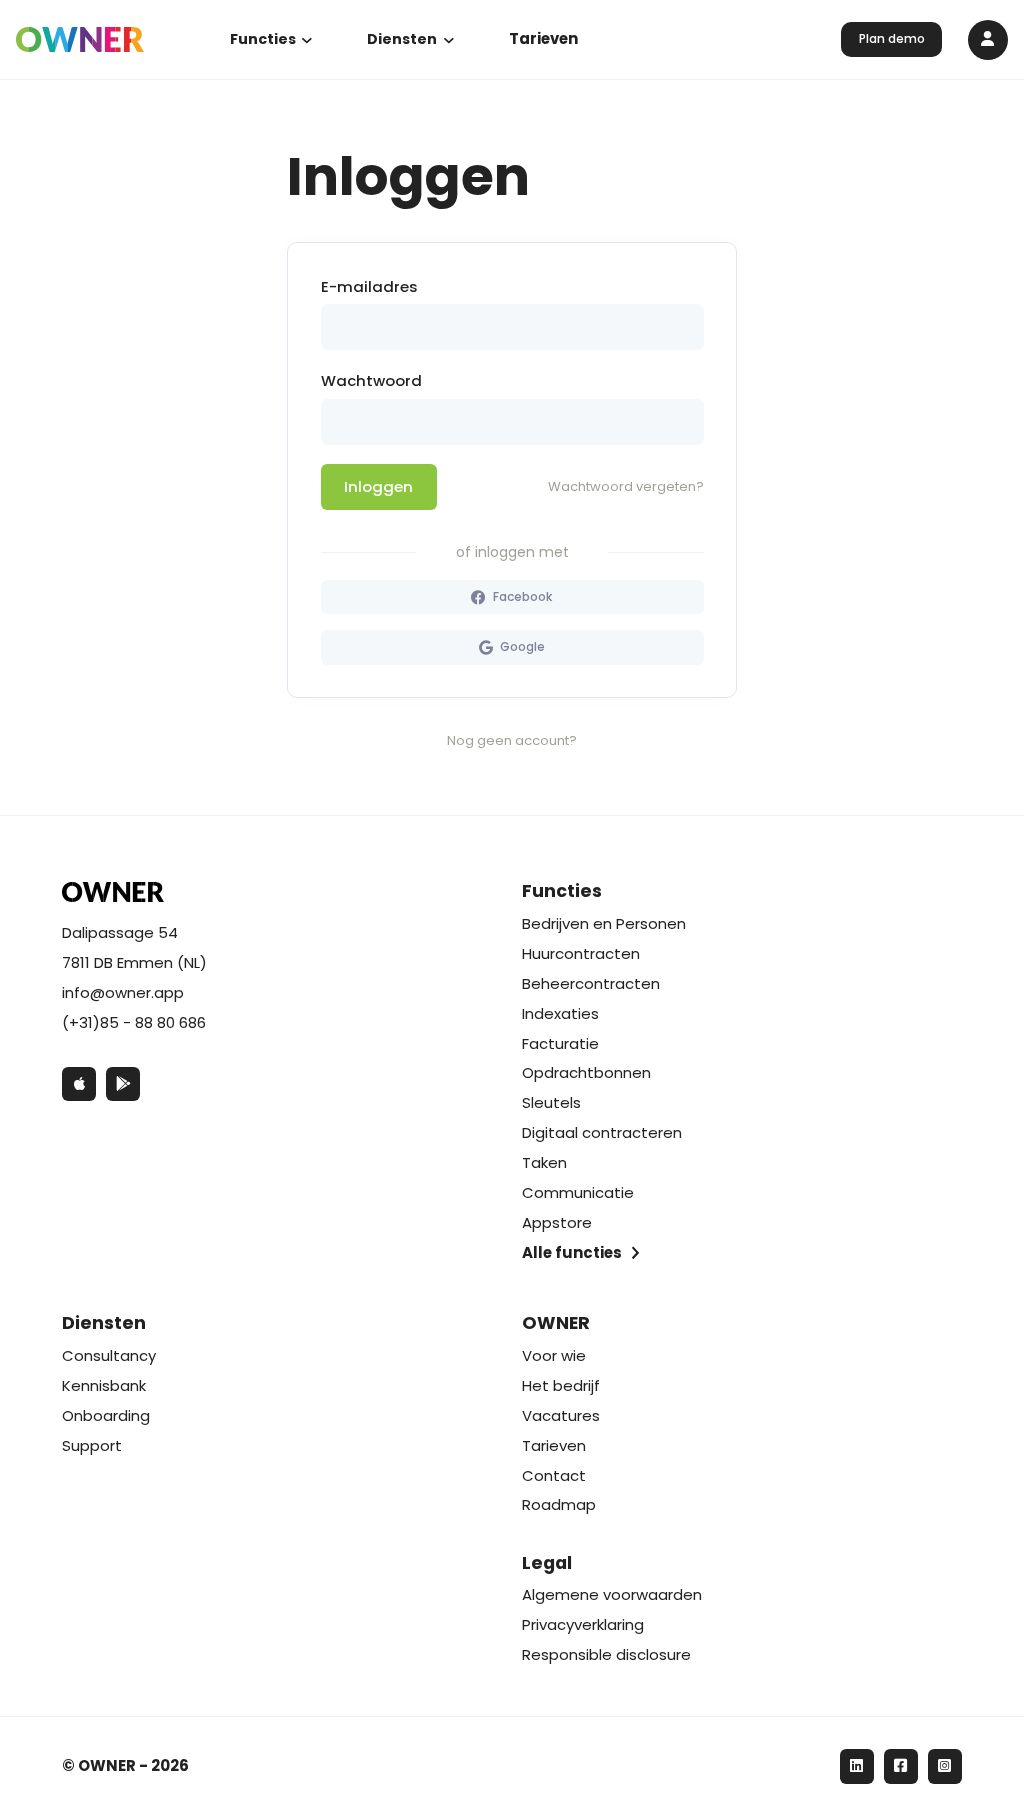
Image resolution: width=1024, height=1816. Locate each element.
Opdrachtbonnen (586, 1072)
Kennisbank (104, 1385)
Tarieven (543, 38)
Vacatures (561, 1415)
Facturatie (560, 1043)
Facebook (521, 596)
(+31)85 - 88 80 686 (134, 1022)
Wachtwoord (371, 380)
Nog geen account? (512, 740)
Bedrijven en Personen (604, 923)
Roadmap (559, 1504)
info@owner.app (123, 992)
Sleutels (551, 1102)
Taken (544, 1162)
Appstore (557, 1222)
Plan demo (892, 38)
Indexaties (560, 1013)
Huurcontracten (581, 953)
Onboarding (106, 1415)
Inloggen (378, 486)
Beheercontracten (591, 983)
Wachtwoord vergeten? (626, 486)
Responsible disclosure (606, 1654)
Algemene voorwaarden (612, 1594)
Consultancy (109, 1355)
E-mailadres (369, 286)
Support (92, 1445)
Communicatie (578, 1192)
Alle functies (572, 1252)
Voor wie (554, 1355)
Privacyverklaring (583, 1624)
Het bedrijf (561, 1385)
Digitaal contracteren (602, 1132)
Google (521, 646)
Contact (554, 1475)
